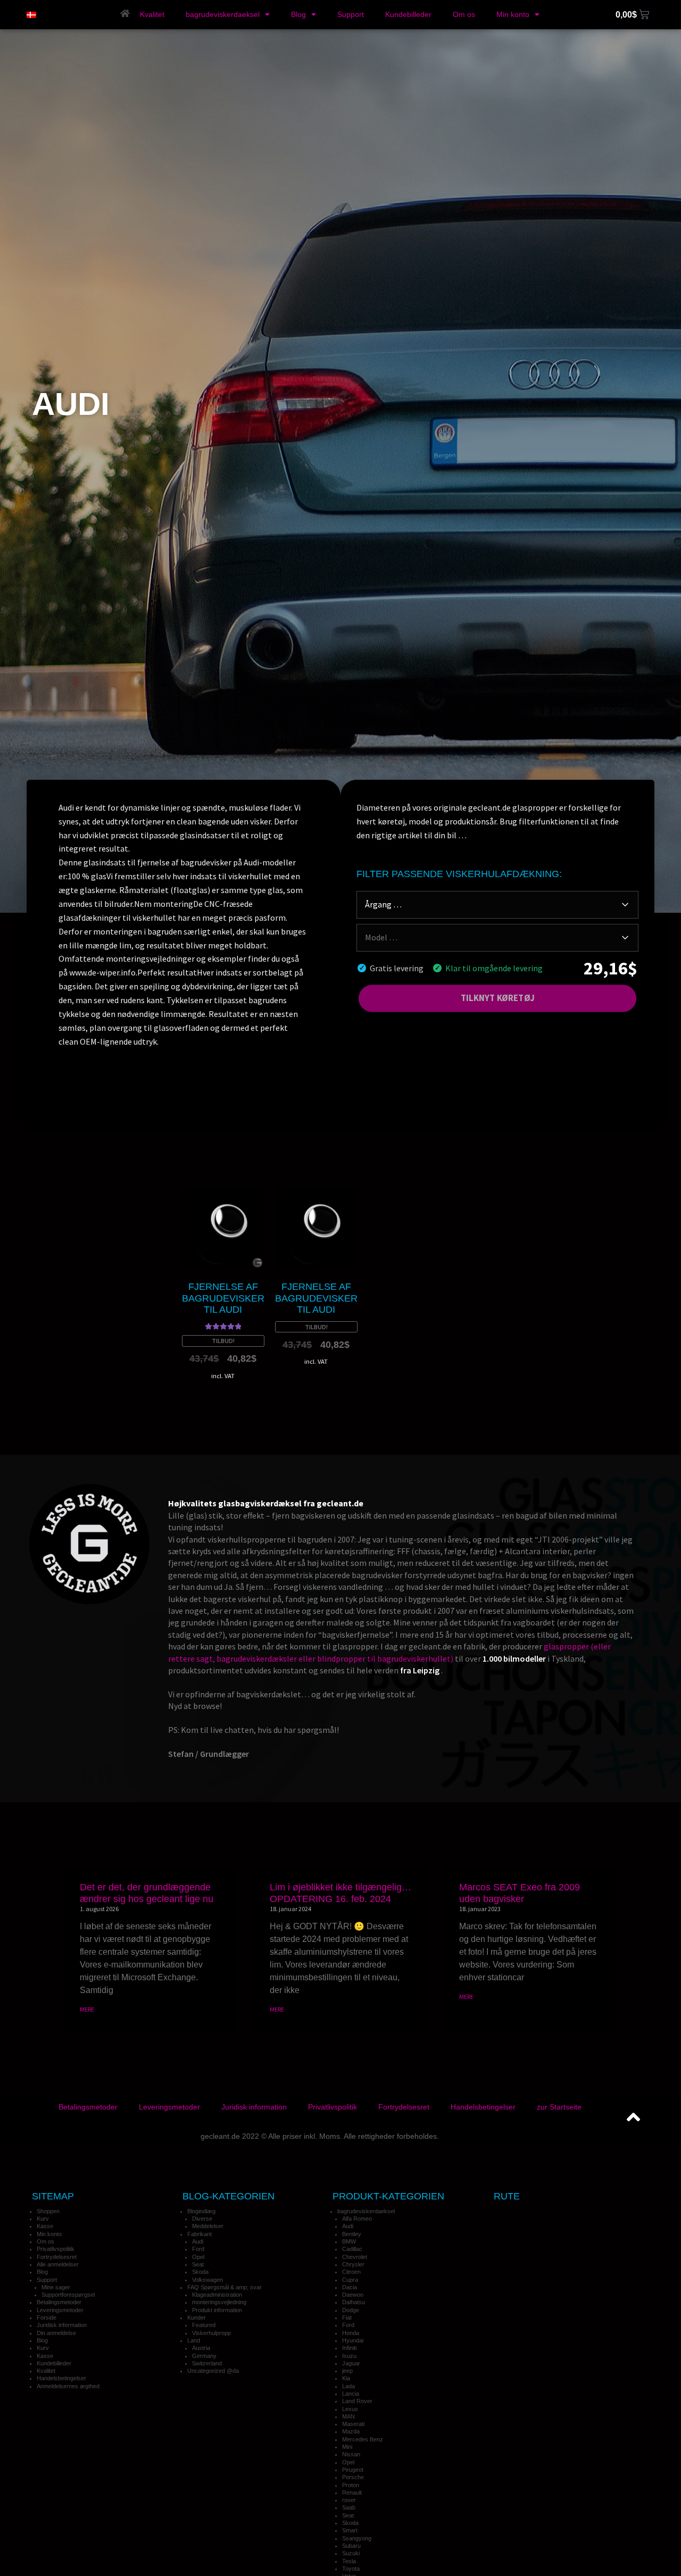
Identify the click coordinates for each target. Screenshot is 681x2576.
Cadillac (352, 2249)
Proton (351, 2485)
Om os (464, 14)
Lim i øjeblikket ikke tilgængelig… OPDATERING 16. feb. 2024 (340, 1893)
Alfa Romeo (357, 2219)
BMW (349, 2241)
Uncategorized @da (213, 2371)
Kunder (197, 2317)
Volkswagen (207, 2280)
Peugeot (353, 2470)
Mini (347, 2447)
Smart (350, 2530)
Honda (351, 2333)
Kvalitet (152, 14)
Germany (204, 2356)
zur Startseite (559, 2107)
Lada (348, 2386)
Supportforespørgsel (68, 2295)
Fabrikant (200, 2234)
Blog (298, 14)
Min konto (513, 14)
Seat (198, 2264)
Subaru (351, 2546)
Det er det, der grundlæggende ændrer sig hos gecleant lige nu (147, 1893)
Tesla (349, 2561)
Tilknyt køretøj (498, 998)
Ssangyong (357, 2538)
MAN (348, 2416)
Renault (352, 2492)
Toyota (351, 2569)
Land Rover (357, 2401)
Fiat (347, 2317)
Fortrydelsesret (404, 2107)
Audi (198, 2241)
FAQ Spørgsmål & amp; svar (225, 2287)
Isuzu (349, 2356)
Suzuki (351, 2553)
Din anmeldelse (56, 2333)
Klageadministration (217, 2295)
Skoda (200, 2272)
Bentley (352, 2234)
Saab (349, 2507)
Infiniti (349, 2348)
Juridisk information (254, 2107)
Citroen (351, 2272)
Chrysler (353, 2264)
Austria (201, 2348)
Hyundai (353, 2340)
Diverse (202, 2219)
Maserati (353, 2424)
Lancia (351, 2394)
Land (194, 2340)
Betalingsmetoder (88, 2107)
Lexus (350, 2409)
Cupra (350, 2280)
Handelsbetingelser (483, 2107)
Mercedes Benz (363, 2439)
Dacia (350, 2287)
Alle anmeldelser (58, 2264)
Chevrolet (355, 2257)
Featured (204, 2325)
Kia (346, 2378)
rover (349, 2500)
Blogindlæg (201, 2211)
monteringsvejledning (219, 2302)
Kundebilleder (408, 14)
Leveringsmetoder (169, 2107)
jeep (347, 2371)
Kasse (45, 2226)
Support (351, 14)
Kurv (43, 2219)
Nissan (351, 2454)
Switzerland (207, 2363)
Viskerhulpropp (211, 2333)
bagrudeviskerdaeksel (223, 14)
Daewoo (353, 2295)
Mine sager (56, 2287)
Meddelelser (208, 2226)
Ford (198, 2249)
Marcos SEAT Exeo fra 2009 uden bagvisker (520, 1893)
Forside (47, 2317)
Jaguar (351, 2363)
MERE (87, 2009)
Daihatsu (354, 2302)
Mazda (351, 2431)
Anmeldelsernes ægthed (68, 2386)
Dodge (351, 2310)
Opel (198, 2257)
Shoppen (48, 2211)
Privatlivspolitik (333, 2107)
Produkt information (217, 2310)
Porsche (353, 2477)
